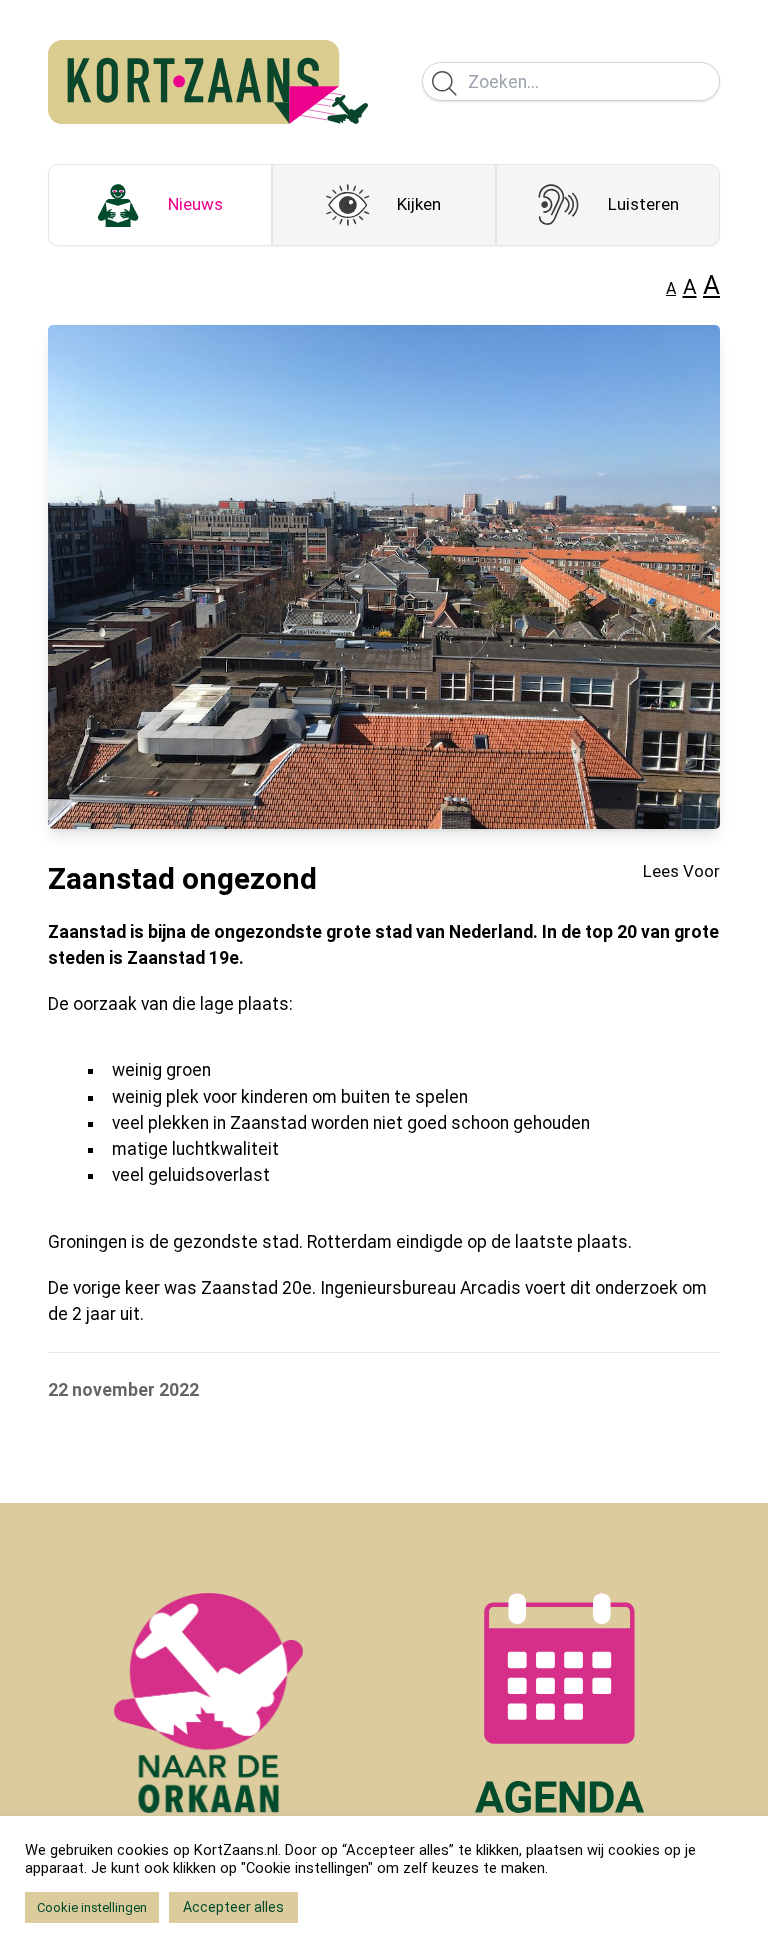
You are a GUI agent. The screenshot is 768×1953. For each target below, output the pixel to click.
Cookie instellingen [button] (92, 1907)
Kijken (419, 204)
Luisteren (643, 204)
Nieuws (195, 204)
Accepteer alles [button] (233, 1907)
